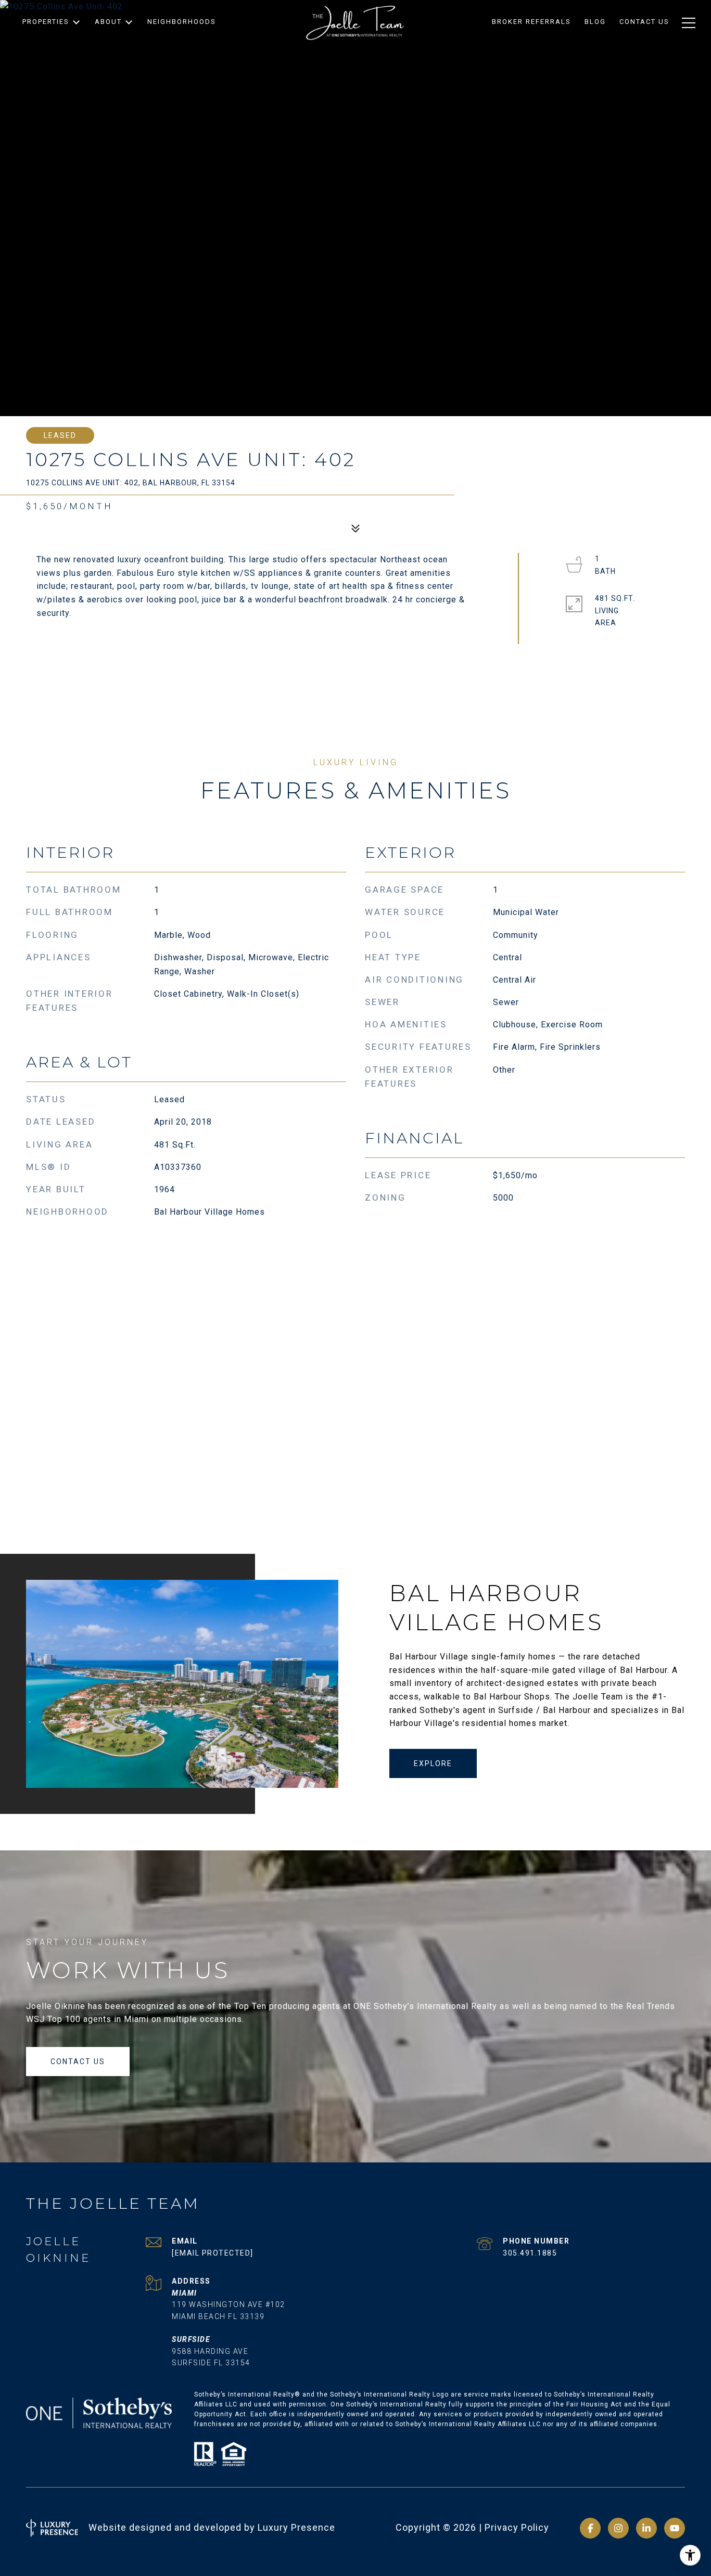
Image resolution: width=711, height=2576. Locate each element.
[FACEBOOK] (590, 2528)
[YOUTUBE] (675, 2528)
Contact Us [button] (78, 2062)
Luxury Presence (296, 2527)
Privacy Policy (517, 2527)
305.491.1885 (530, 2253)
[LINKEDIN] (646, 2528)
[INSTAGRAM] (618, 2528)
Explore (433, 1763)
